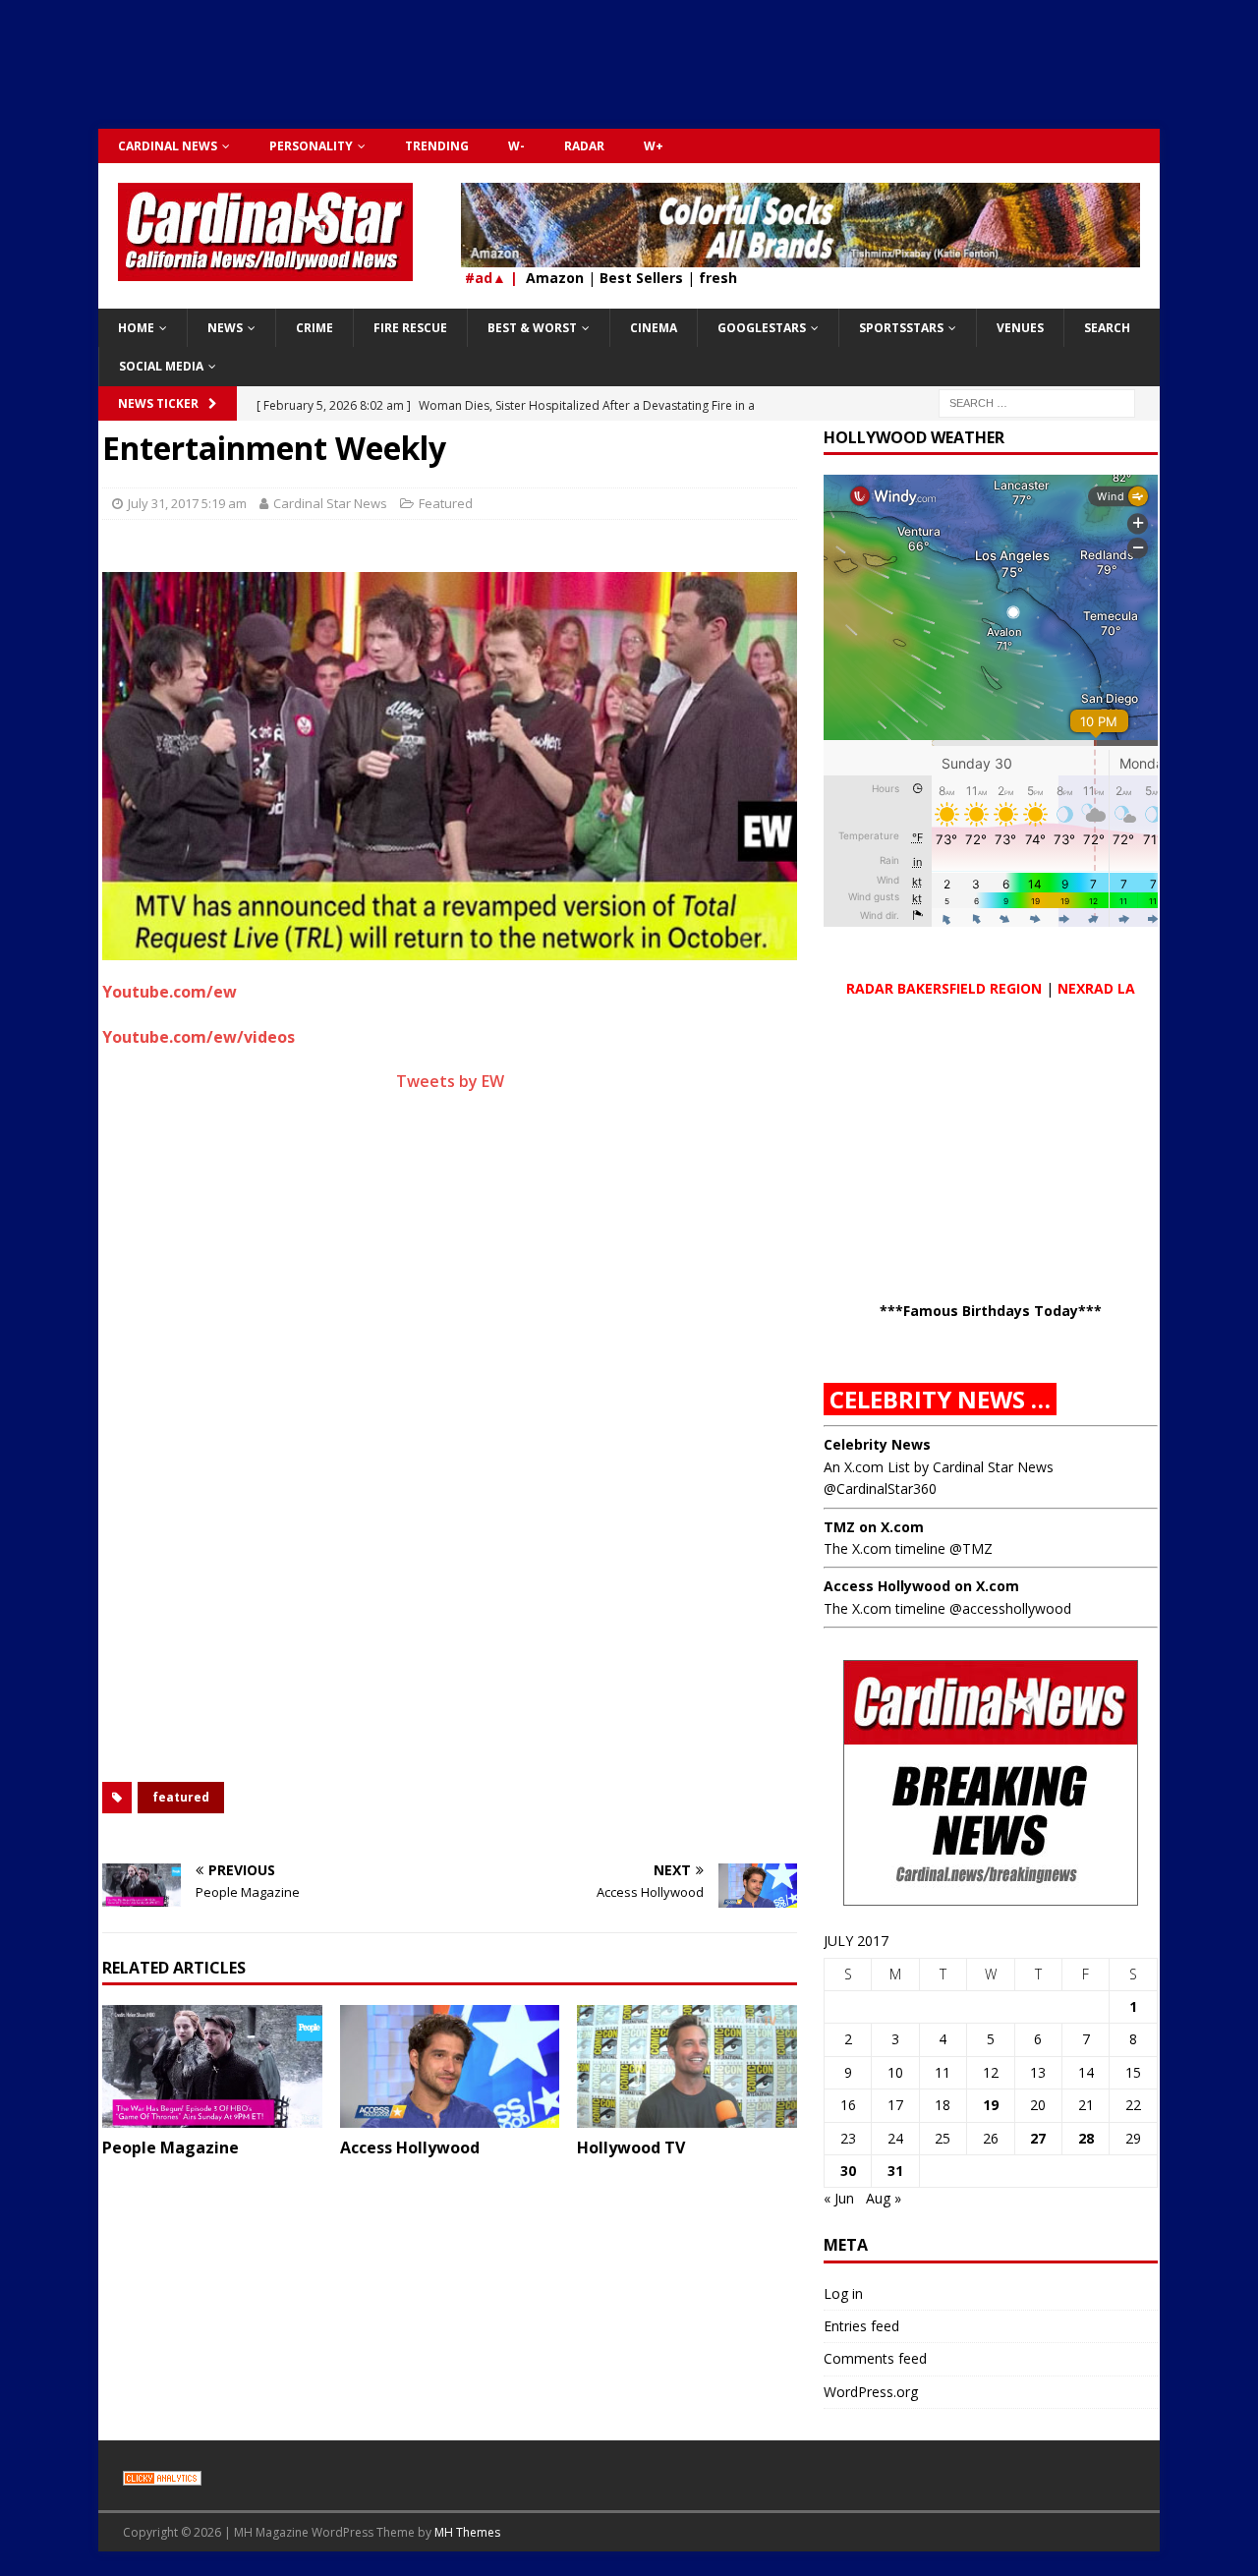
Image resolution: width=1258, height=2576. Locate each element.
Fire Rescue (410, 328)
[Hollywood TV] (687, 2066)
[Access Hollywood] (450, 2066)
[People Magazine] (212, 2066)
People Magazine (171, 2147)
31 (895, 2171)
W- (516, 146)
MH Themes (467, 2532)
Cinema (654, 328)
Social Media (161, 366)
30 (848, 2171)
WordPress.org (871, 2392)
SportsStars (901, 328)
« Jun (839, 2198)
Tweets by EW (450, 1081)
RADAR (584, 146)
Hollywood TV (631, 2147)
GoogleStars (762, 328)
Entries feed (861, 2326)
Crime (314, 328)
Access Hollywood (410, 2147)
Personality (311, 146)
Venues (1020, 328)
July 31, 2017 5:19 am (187, 503)
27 (1038, 2138)
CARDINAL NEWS (168, 146)
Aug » (884, 2198)
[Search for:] (1037, 401)
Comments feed (875, 2358)
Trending (437, 146)
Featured (446, 503)
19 (991, 2105)
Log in (843, 2293)
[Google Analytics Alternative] (162, 2475)
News (225, 328)
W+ (654, 146)
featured (181, 1797)
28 (1086, 2138)
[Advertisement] (629, 74)
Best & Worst (532, 328)
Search (1107, 328)
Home (136, 328)
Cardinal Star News (330, 503)
